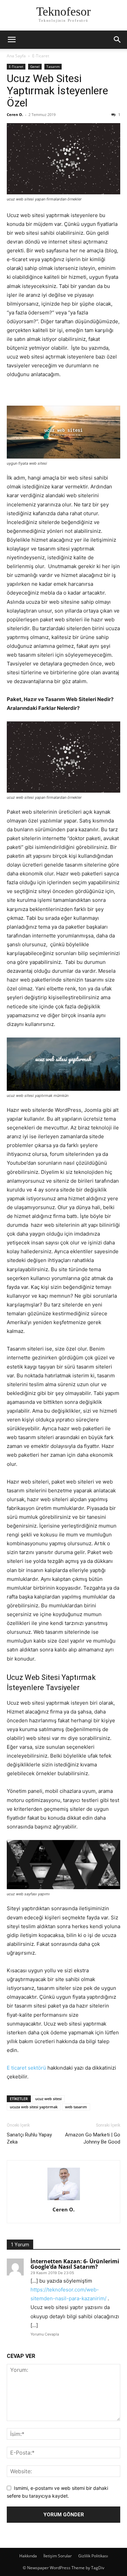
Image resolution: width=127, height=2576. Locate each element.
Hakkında (28, 2556)
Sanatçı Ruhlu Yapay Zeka (29, 2138)
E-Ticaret (41, 56)
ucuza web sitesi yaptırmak (34, 2107)
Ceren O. (15, 114)
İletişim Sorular (58, 2556)
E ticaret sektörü (26, 2068)
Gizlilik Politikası (93, 2556)
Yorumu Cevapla (45, 2334)
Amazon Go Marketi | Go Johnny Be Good (93, 2138)
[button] (12, 40)
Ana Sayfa (16, 56)
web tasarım (76, 2107)
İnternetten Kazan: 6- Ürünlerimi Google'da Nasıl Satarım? (75, 2264)
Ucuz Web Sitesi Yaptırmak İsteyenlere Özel (57, 91)
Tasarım (53, 66)
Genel (35, 66)
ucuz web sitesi (48, 2099)
